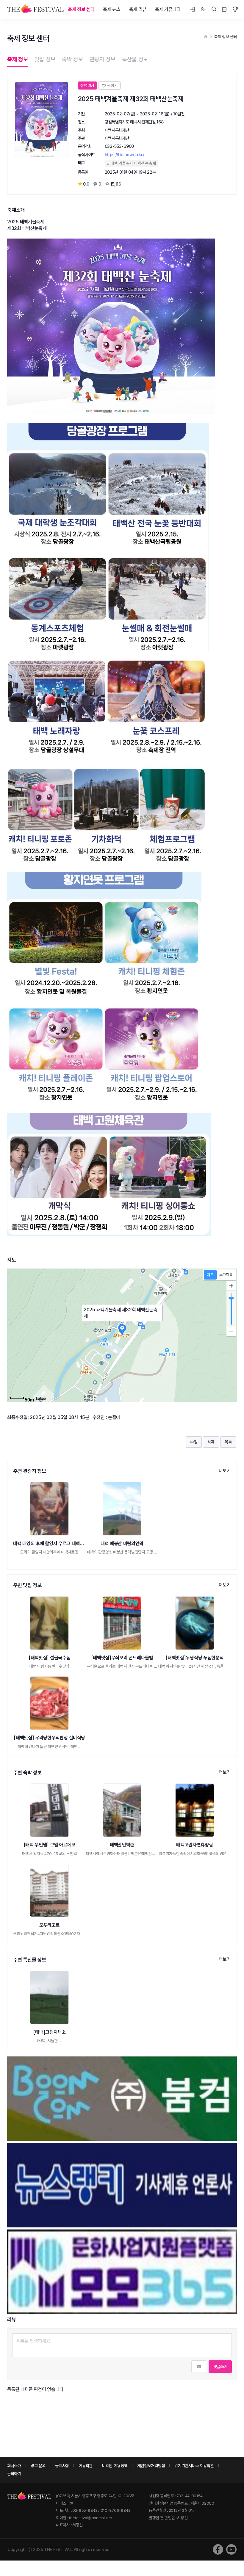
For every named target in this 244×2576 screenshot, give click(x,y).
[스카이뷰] (226, 1275)
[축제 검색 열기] (214, 10)
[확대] (231, 1286)
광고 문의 (38, 2466)
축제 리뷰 (138, 9)
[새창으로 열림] (218, 2549)
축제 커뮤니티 (168, 9)
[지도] (210, 1275)
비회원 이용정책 (115, 2466)
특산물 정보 (135, 59)
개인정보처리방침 (151, 2466)
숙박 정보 (73, 59)
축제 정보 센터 (81, 9)
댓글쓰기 (220, 2366)
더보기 (225, 1471)
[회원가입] (203, 10)
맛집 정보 (45, 59)
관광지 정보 (103, 59)
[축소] (231, 1332)
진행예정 (87, 85)
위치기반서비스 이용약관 (194, 2466)
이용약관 (86, 2466)
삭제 (211, 1442)
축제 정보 (18, 59)
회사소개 (14, 2466)
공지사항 (62, 2466)
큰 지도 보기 (95, 1323)
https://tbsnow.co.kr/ (125, 155)
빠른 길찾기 (123, 1323)
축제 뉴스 (112, 9)
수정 (194, 1442)
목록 (228, 1442)
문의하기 (14, 2474)
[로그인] (193, 10)
